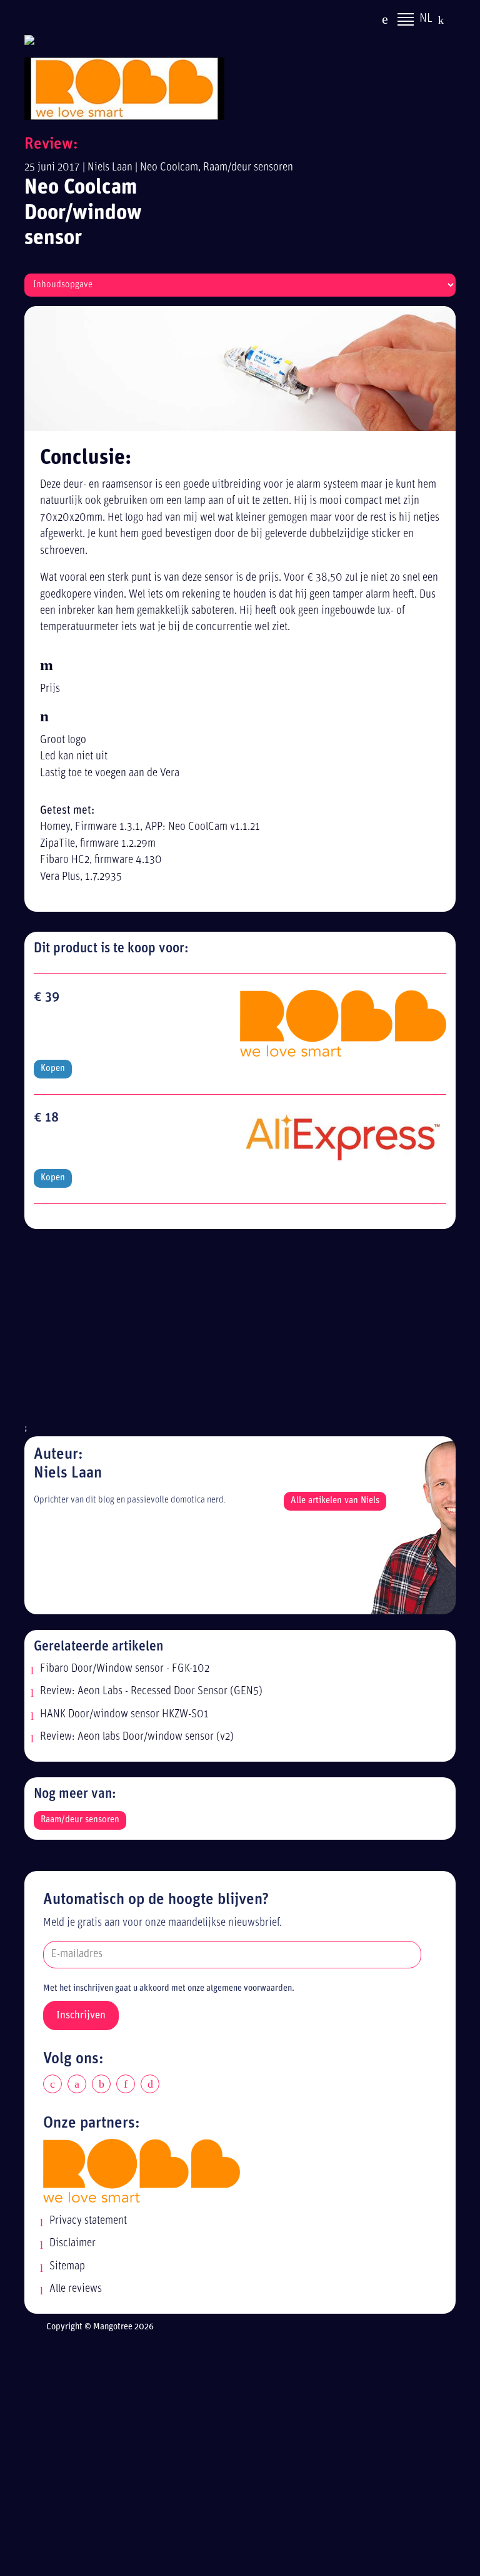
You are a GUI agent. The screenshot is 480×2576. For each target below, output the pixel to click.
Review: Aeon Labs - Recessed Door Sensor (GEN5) (151, 1691)
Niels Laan (110, 168)
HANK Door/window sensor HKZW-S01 (124, 1715)
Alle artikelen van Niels (335, 1501)
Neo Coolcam (169, 168)
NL (426, 19)
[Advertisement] (240, 1333)
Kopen (53, 1069)
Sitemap (67, 2267)
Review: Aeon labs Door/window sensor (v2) (137, 1737)
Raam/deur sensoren (248, 168)
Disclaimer (72, 2243)
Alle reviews (76, 2289)
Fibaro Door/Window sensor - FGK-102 (125, 1669)
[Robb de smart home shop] (142, 2170)
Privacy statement (88, 2221)
